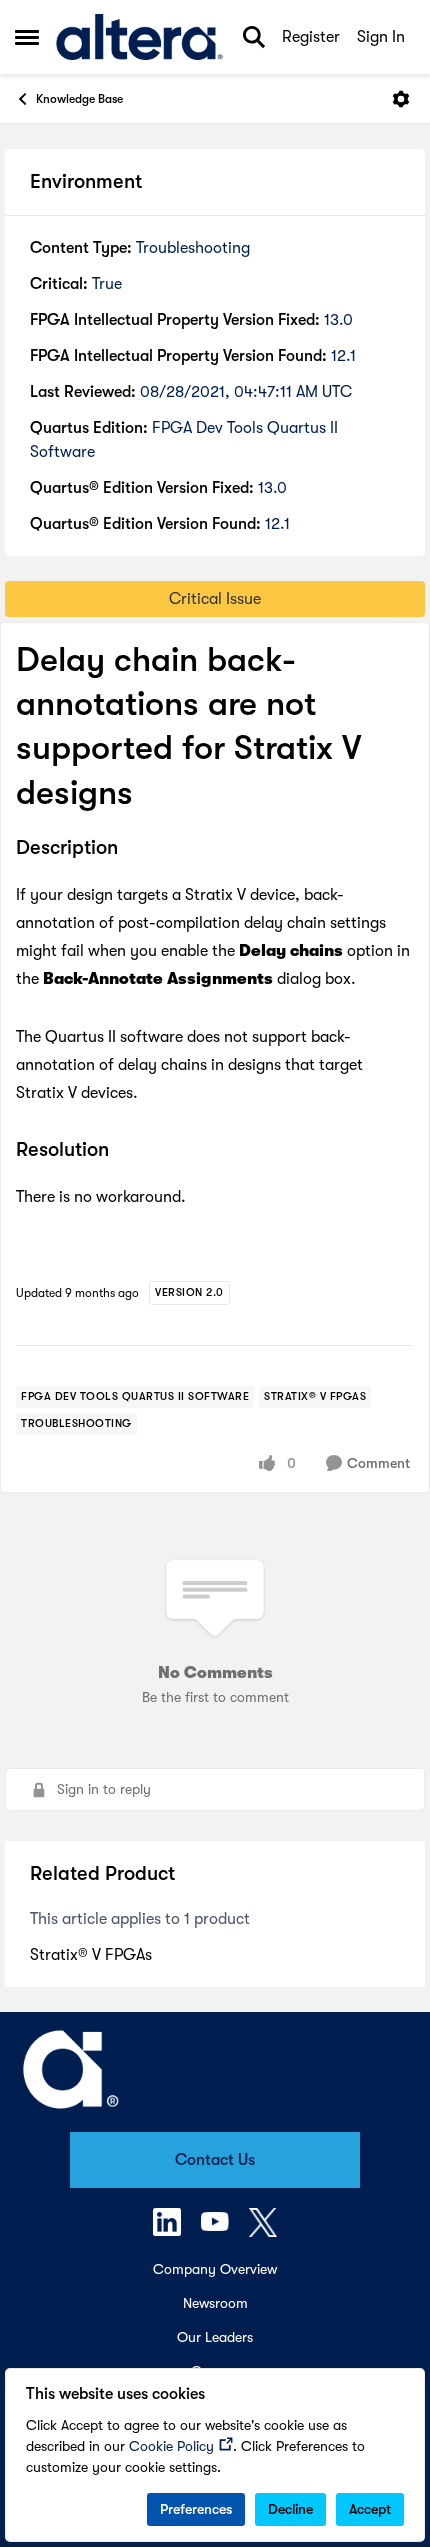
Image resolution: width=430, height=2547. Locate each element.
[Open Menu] (401, 99)
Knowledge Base (79, 99)
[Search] (254, 37)
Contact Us (215, 2160)
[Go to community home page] (139, 37)
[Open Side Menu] (27, 37)
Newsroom (215, 2303)
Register (311, 37)
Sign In (381, 37)
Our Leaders (215, 2337)
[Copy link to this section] (133, 849)
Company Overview (215, 2269)
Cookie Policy (171, 2446)
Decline (290, 2509)
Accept (370, 2509)
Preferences (196, 2509)
